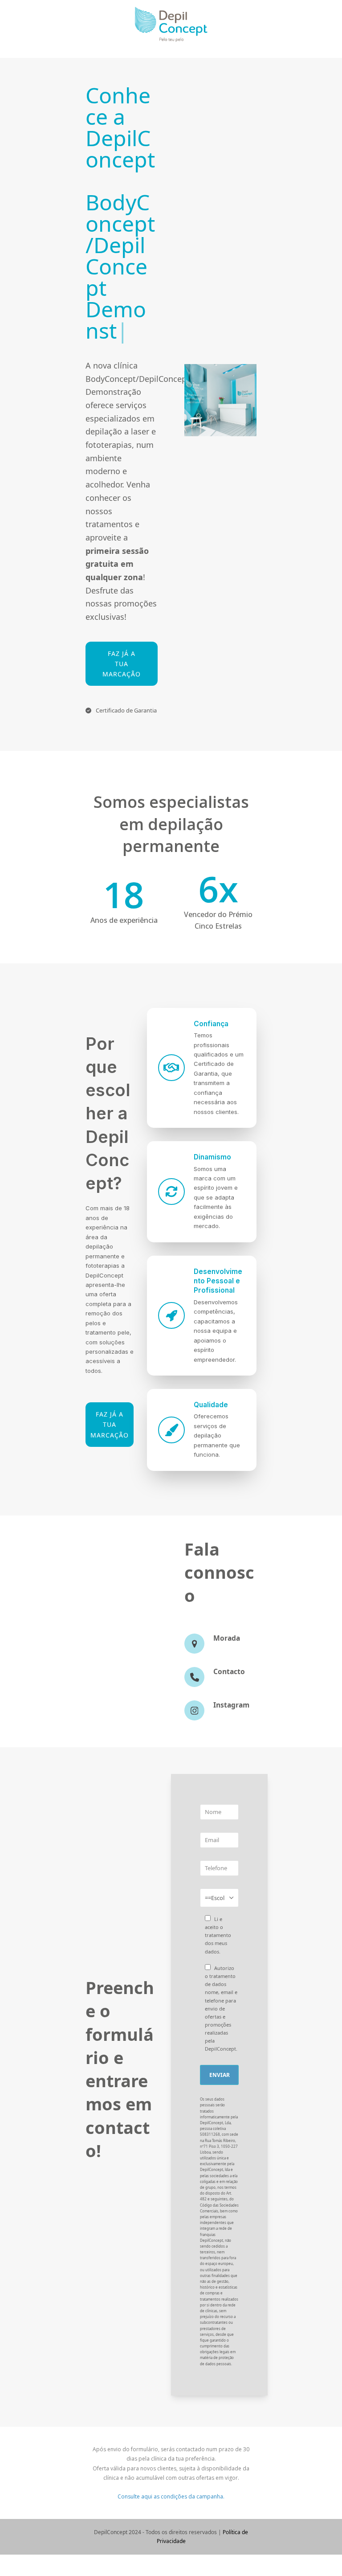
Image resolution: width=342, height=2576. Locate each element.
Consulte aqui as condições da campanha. (171, 2411)
